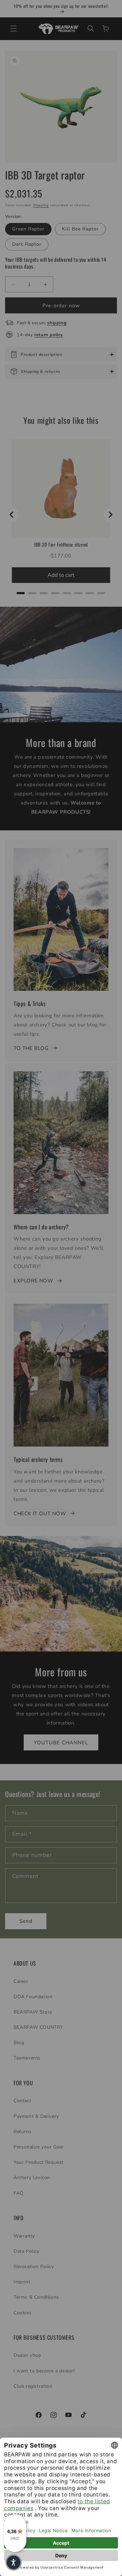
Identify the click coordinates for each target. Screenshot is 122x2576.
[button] (14, 2562)
